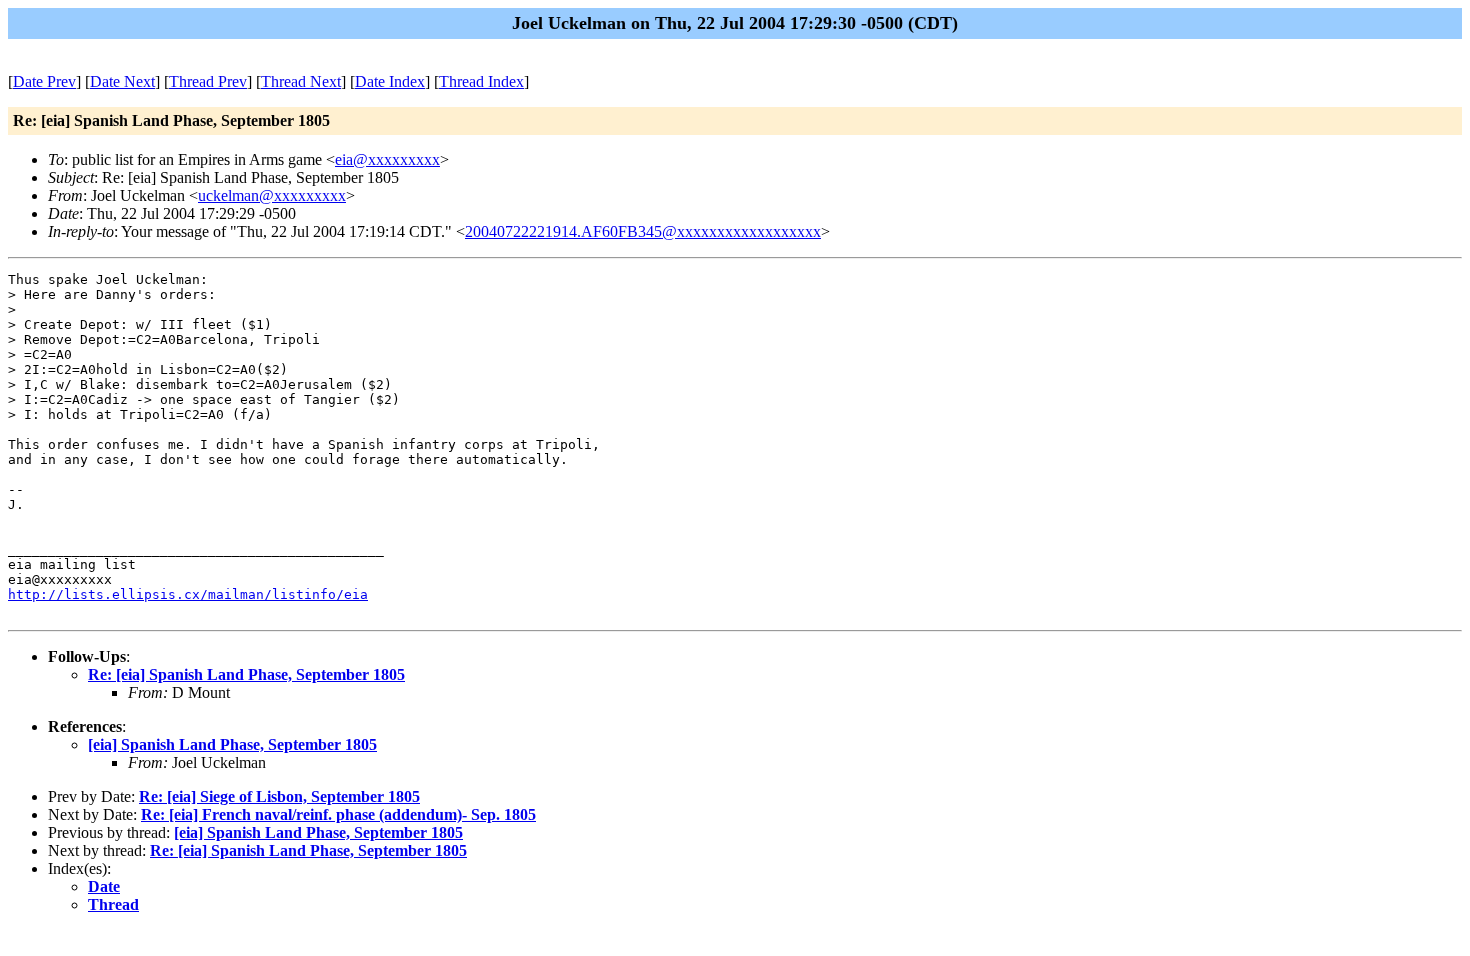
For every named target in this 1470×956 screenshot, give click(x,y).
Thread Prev (208, 81)
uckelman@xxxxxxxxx (272, 195)
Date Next (122, 81)
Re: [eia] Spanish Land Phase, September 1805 (246, 674)
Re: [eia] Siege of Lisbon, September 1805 (279, 796)
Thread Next (301, 81)
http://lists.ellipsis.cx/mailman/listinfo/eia (188, 594)
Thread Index (481, 81)
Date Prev (44, 81)
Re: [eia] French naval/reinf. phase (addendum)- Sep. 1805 (338, 814)
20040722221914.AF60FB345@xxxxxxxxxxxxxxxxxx (643, 231)
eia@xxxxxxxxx (387, 159)
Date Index (390, 81)
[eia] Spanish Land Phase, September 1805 (232, 744)
